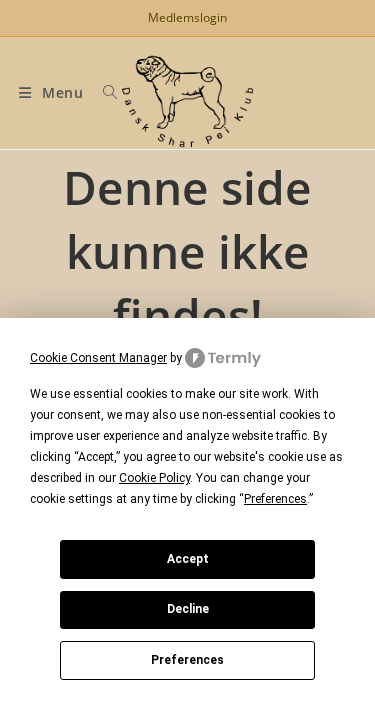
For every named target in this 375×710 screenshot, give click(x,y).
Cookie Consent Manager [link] (98, 358)
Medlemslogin (187, 17)
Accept (188, 559)
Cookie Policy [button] (154, 478)
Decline (188, 609)
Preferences (187, 660)
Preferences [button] (275, 499)
